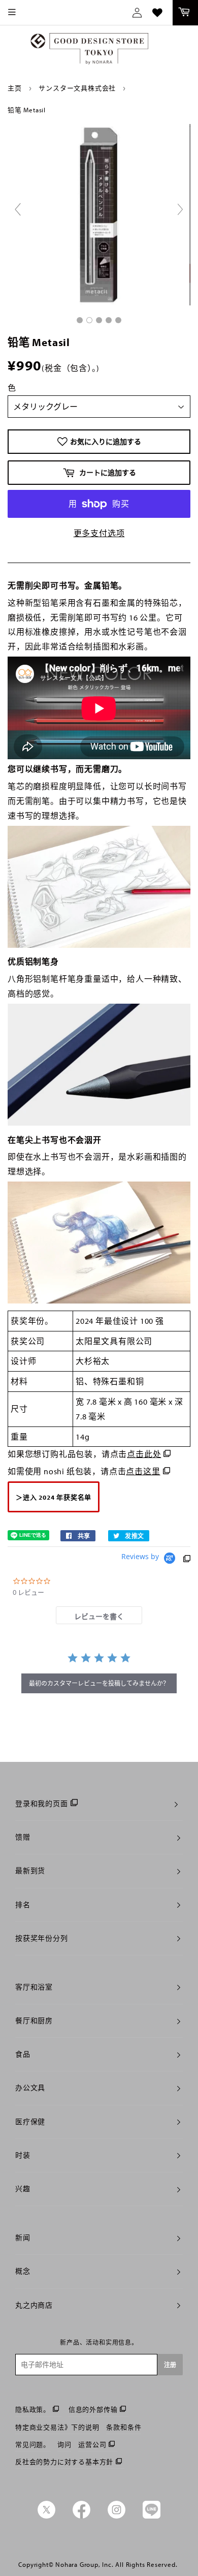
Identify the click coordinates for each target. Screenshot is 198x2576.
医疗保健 (30, 2122)
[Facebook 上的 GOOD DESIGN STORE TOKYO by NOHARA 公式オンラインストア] (81, 2516)
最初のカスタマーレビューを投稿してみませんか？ (99, 1683)
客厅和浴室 (34, 1987)
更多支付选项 (99, 533)
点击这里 (143, 1471)
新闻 (23, 2238)
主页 (15, 88)
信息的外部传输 (93, 2409)
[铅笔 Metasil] (80, 320)
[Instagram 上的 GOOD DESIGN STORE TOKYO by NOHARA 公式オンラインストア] (117, 2516)
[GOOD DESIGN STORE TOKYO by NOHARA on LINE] (152, 2516)
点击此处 (144, 1454)
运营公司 (92, 2444)
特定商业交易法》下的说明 (57, 2427)
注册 (170, 2365)
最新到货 (30, 1871)
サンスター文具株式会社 (77, 88)
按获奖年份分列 (42, 1938)
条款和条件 (124, 2427)
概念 (23, 2271)
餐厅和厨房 (34, 2021)
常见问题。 (33, 2444)
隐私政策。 (33, 2409)
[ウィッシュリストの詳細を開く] (157, 13)
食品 (23, 2054)
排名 (23, 1905)
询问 (64, 2444)
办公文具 (30, 2088)
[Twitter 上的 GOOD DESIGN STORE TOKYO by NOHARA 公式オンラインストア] (46, 2516)
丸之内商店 (34, 2305)
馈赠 (23, 1837)
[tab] (99, 1615)
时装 (23, 2155)
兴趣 (23, 2189)
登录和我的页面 (42, 1804)
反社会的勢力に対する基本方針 (64, 2462)
